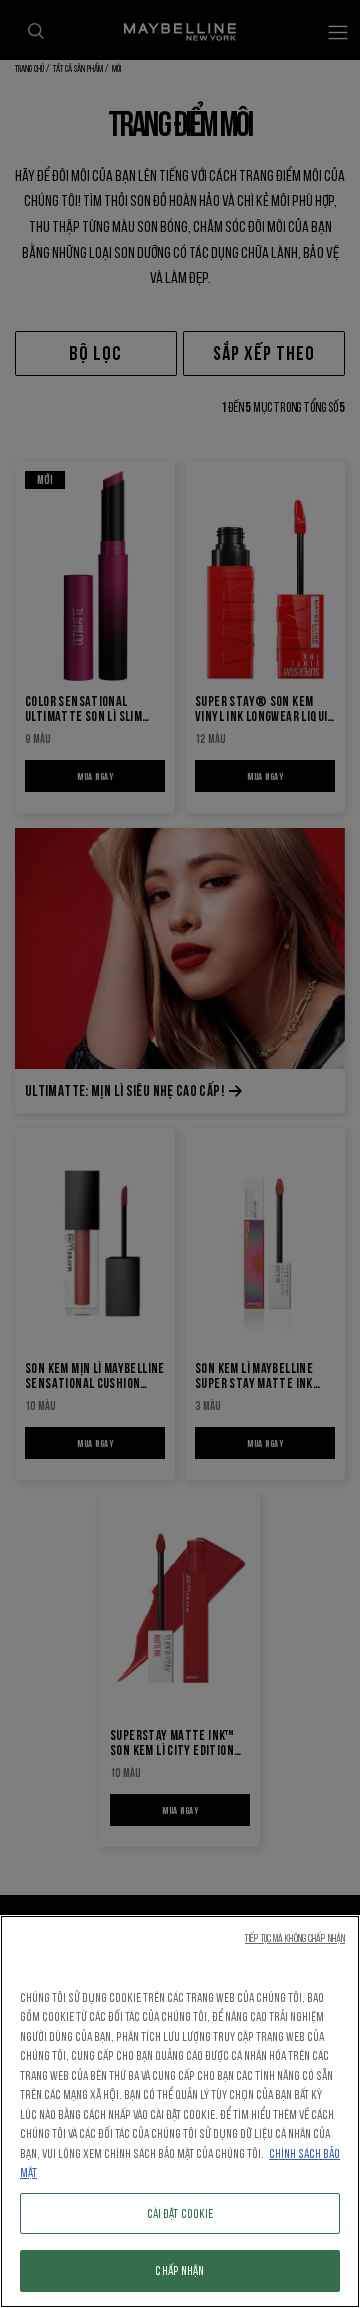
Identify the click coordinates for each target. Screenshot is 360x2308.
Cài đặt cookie (180, 2213)
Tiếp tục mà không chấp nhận (295, 1938)
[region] (180, 2111)
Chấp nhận (179, 2270)
